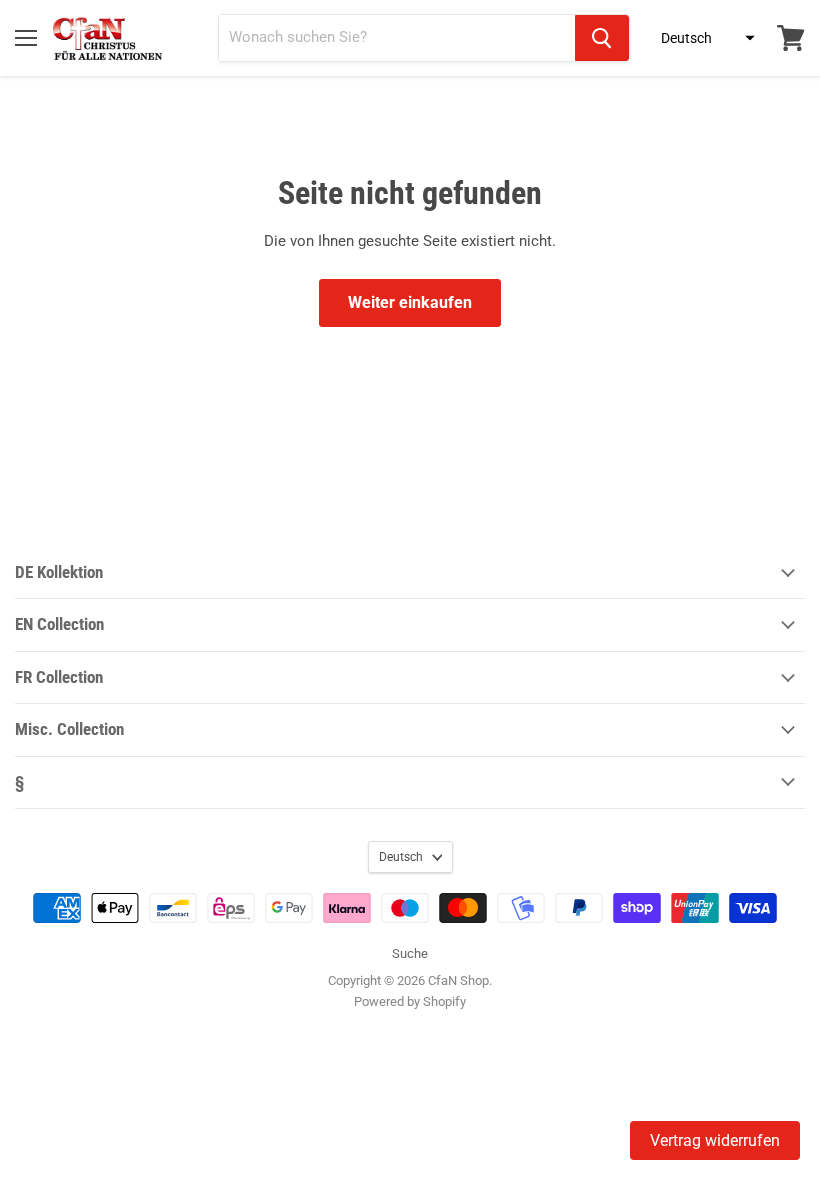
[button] (702, 38)
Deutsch (401, 857)
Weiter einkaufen (410, 302)
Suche (410, 953)
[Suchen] (602, 38)
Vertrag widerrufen (715, 1140)
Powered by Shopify (410, 1001)
